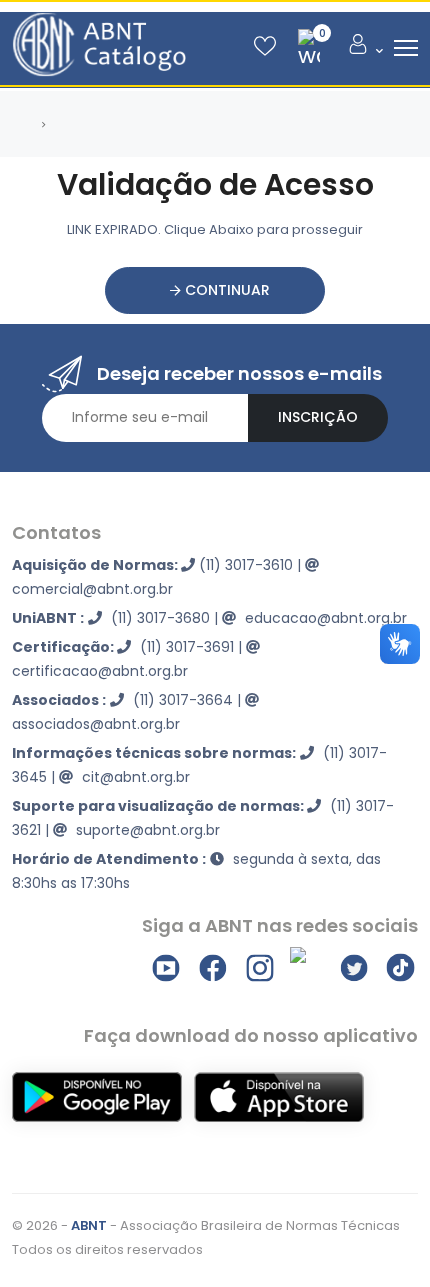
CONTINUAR (225, 290)
